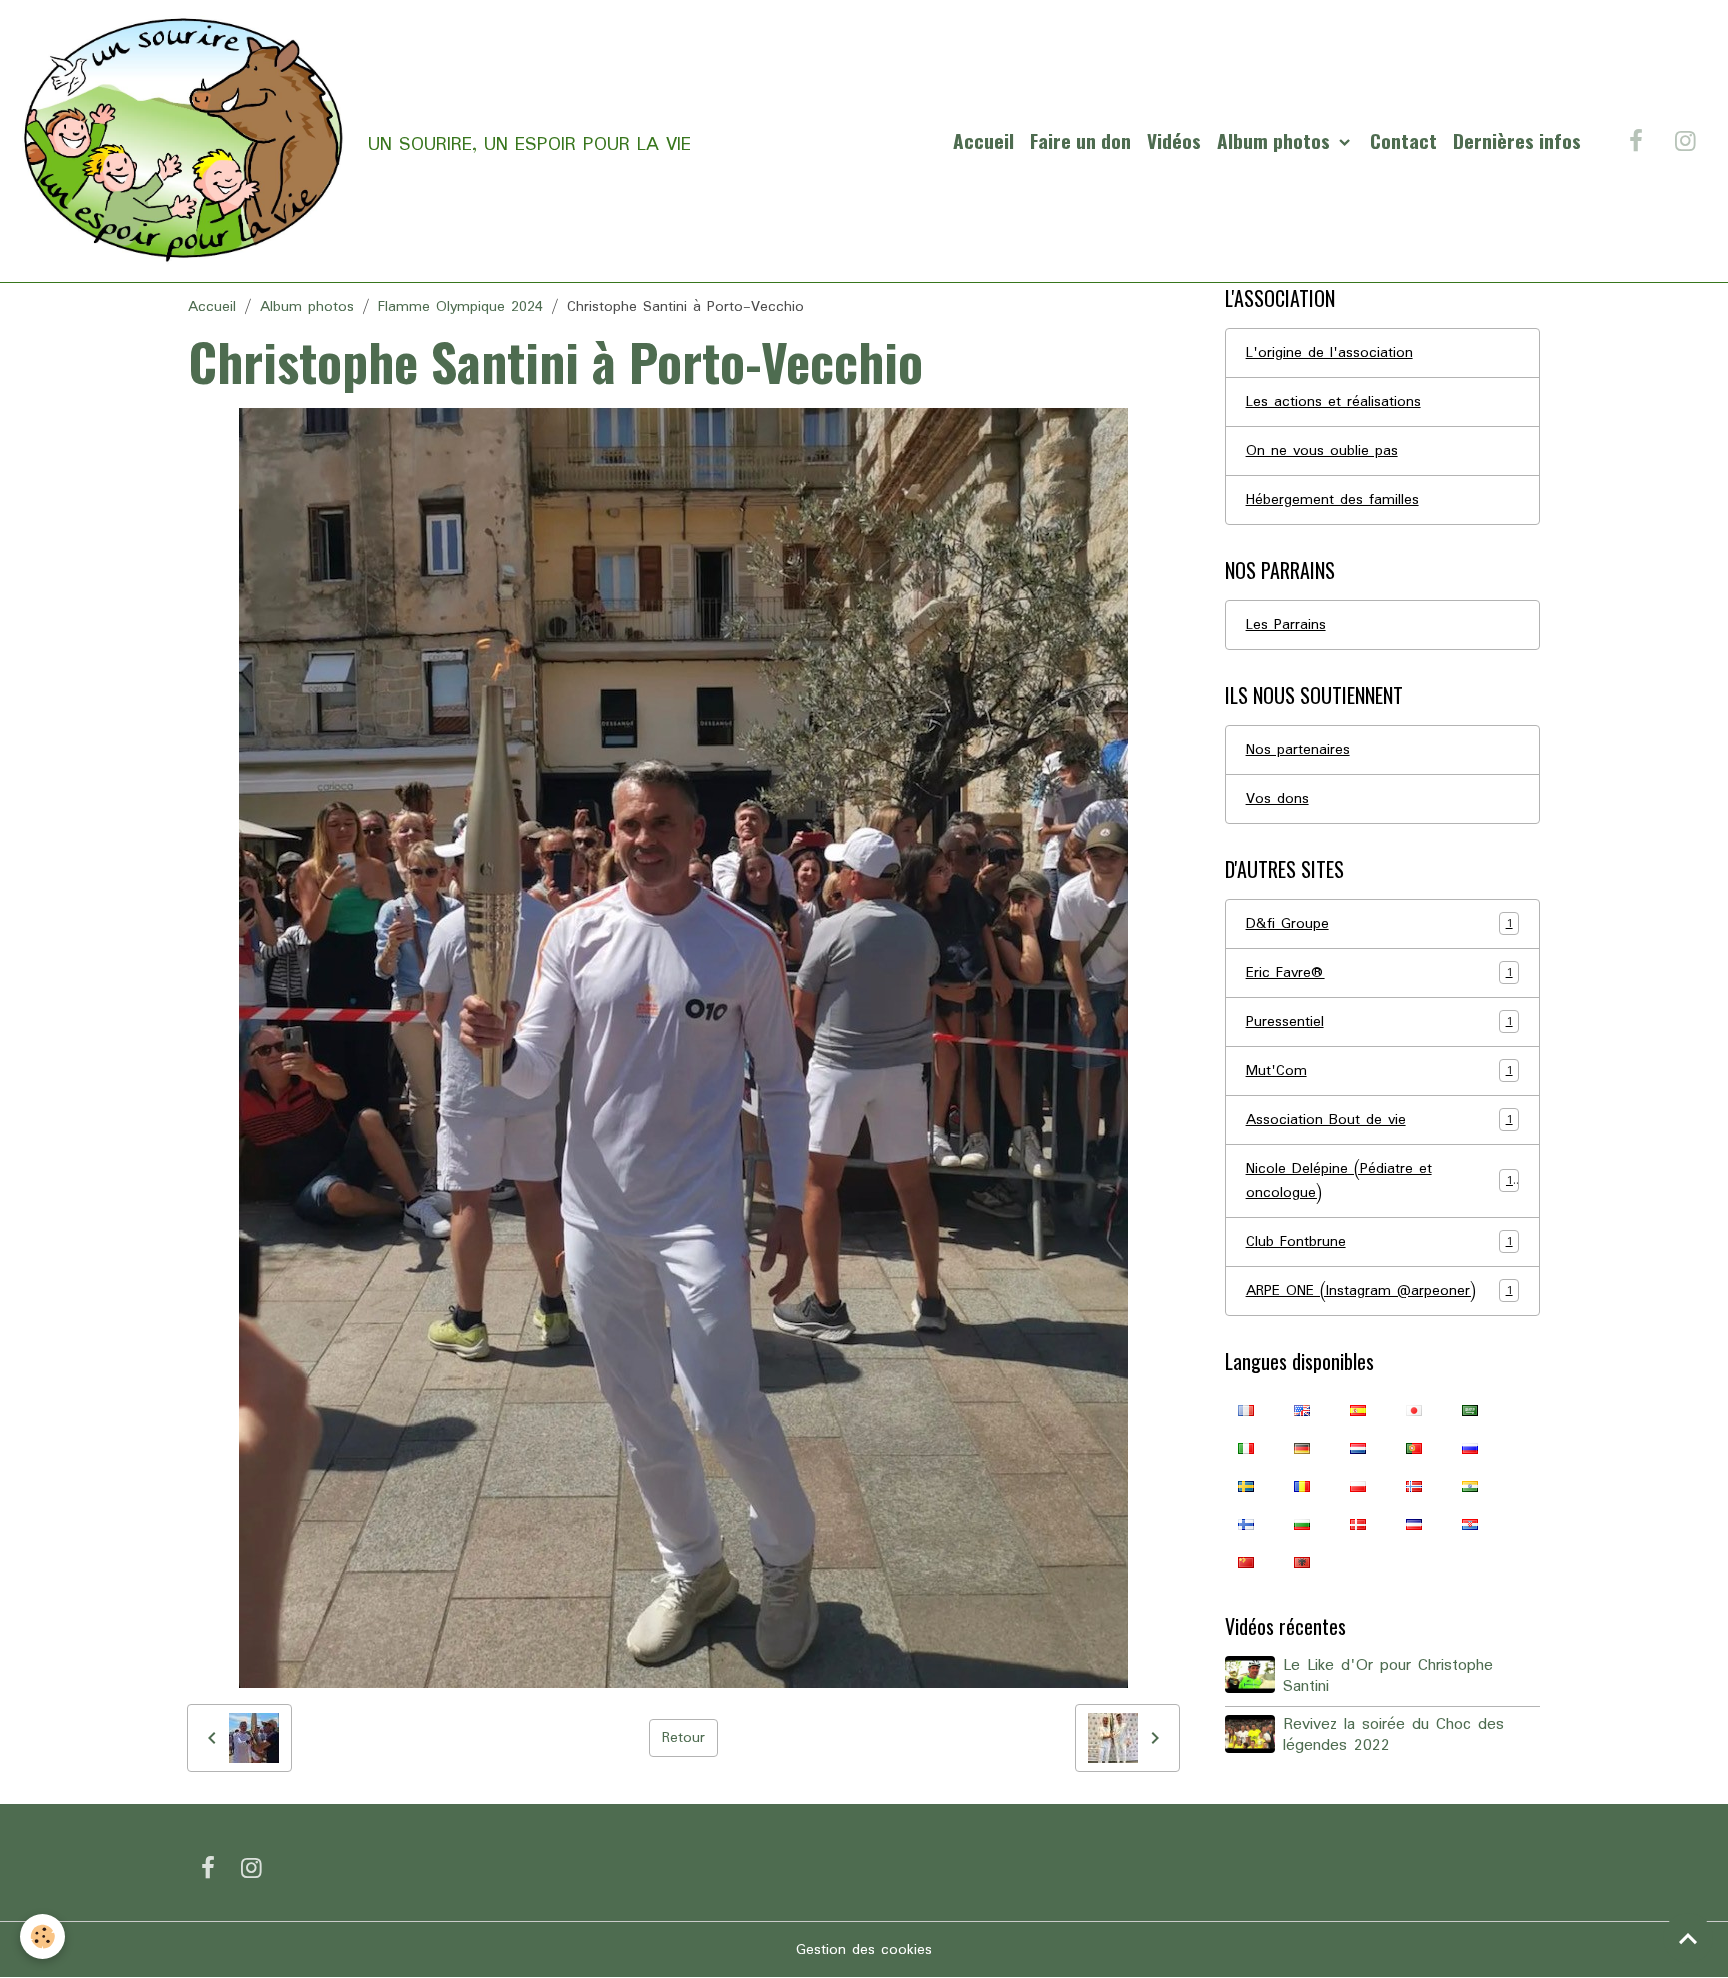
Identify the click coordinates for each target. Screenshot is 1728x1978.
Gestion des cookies (864, 1950)
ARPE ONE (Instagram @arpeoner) (1379, 1291)
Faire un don (1080, 140)
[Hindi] (1470, 1486)
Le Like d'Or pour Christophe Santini (1388, 1676)
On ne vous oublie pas (1322, 451)
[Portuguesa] (1414, 1448)
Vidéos (1174, 140)
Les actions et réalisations (1333, 402)
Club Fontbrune (1379, 1242)
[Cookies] (42, 1936)
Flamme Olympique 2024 (460, 307)
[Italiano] (1246, 1448)
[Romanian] (1302, 1486)
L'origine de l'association (1329, 353)
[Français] (1246, 1410)
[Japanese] (1414, 1410)
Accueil (983, 140)
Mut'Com (1379, 1071)
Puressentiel (1379, 1022)
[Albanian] (1302, 1562)
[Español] (1358, 1410)
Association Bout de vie (1379, 1120)
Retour (683, 1738)
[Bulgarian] (1302, 1524)
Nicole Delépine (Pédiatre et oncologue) (1379, 1181)
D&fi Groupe (1379, 924)
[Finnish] (1246, 1524)
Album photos (1276, 140)
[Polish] (1358, 1486)
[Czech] (1414, 1524)
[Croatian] (1470, 1524)
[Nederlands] (1358, 1448)
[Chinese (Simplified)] (1246, 1562)
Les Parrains (1286, 625)
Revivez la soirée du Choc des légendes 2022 (1393, 1735)
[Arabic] (1470, 1410)
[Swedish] (1246, 1486)
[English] (1302, 1410)
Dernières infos (1517, 140)
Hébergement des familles (1332, 500)
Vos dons (1277, 799)
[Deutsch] (1302, 1448)
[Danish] (1358, 1524)
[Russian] (1470, 1448)
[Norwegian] (1414, 1486)
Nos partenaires (1298, 750)
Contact (1403, 140)
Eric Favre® (1379, 973)
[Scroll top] (1688, 1938)
